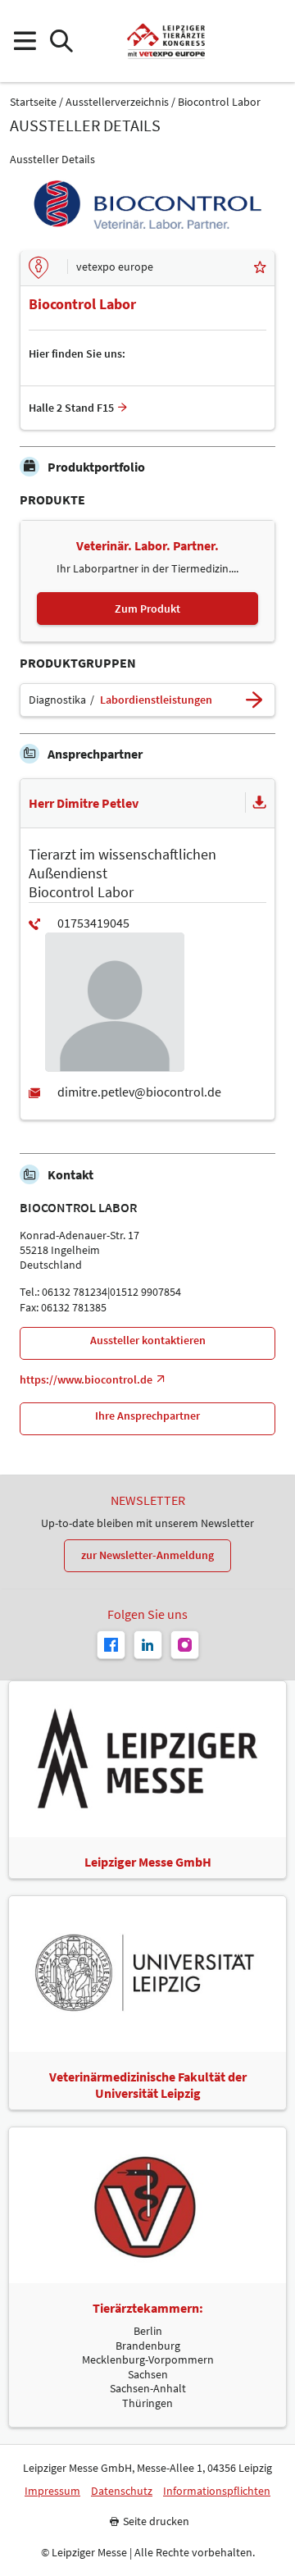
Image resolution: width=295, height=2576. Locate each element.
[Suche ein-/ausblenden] (61, 41)
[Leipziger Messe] (271, 41)
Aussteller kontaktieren (148, 1340)
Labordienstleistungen (156, 700)
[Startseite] (166, 41)
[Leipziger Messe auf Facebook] (111, 1645)
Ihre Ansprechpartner (147, 1416)
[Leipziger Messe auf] (148, 1645)
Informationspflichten (217, 2491)
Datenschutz (122, 2491)
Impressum (52, 2491)
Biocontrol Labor (219, 102)
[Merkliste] (260, 268)
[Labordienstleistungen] (254, 700)
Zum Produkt (147, 609)
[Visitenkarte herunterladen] (260, 803)
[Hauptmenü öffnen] (24, 41)
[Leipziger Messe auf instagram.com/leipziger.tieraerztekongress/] (185, 1645)
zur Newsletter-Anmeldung (147, 1555)
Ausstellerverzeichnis (117, 102)
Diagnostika (57, 700)
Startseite (33, 102)
